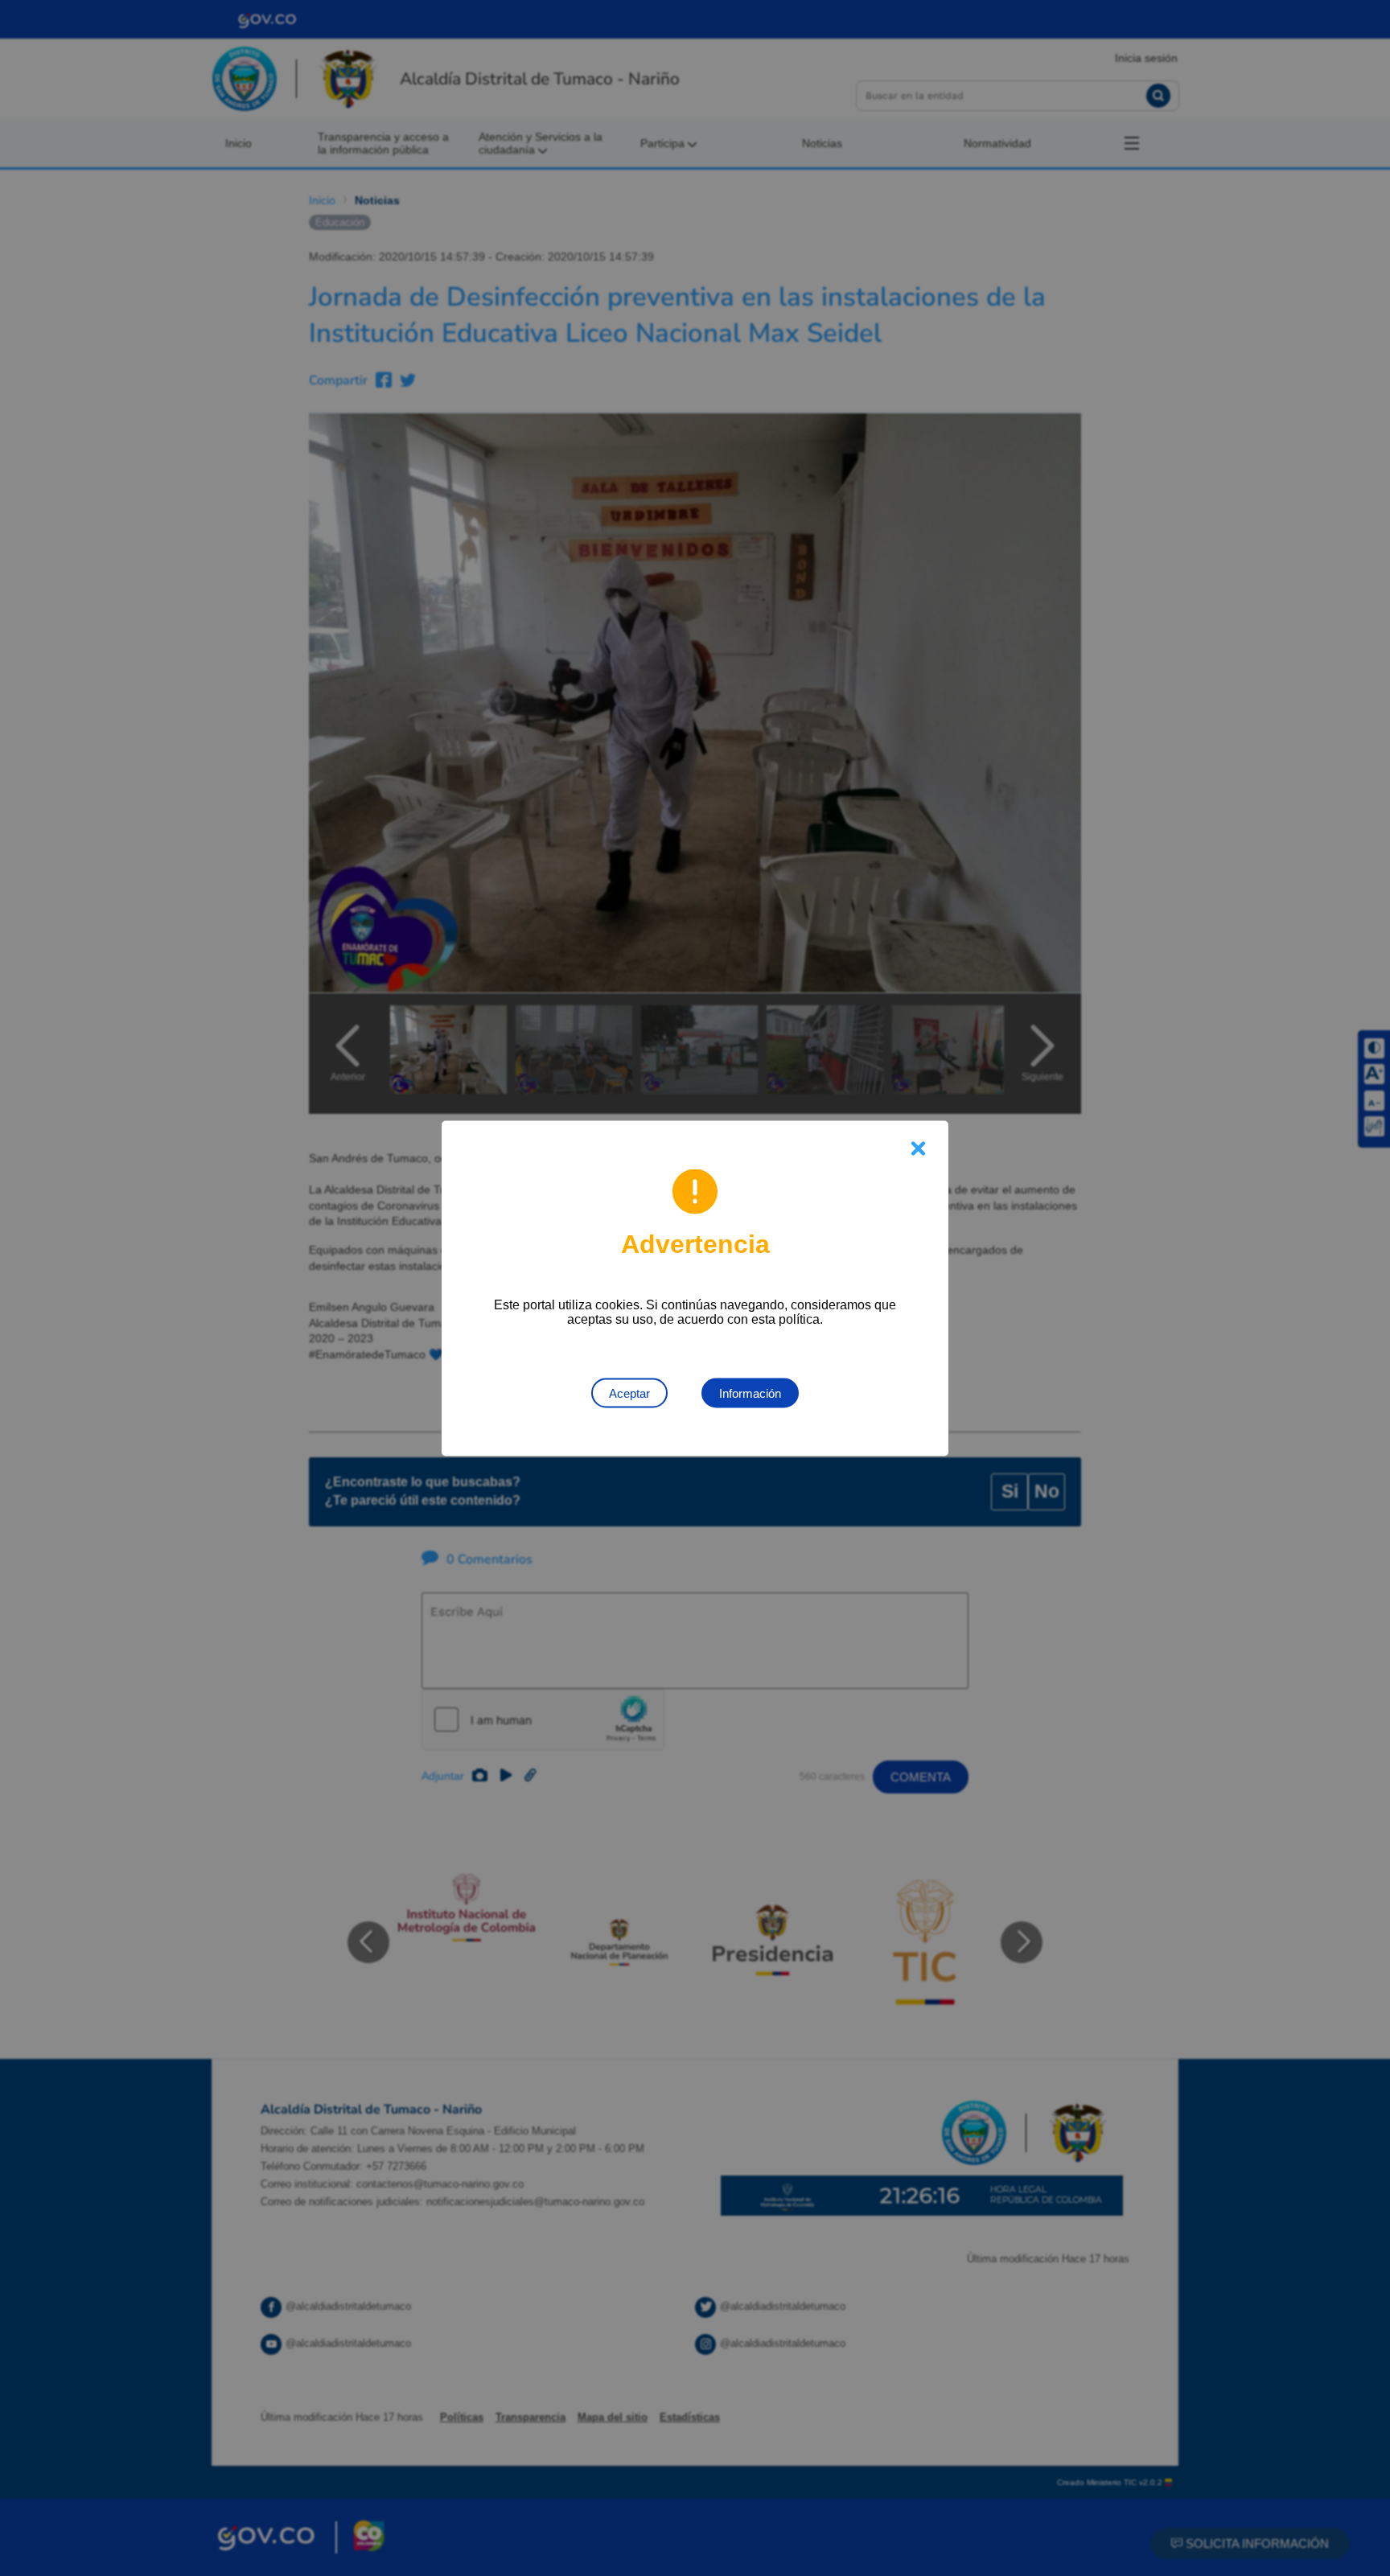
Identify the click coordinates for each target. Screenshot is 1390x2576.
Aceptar (629, 1393)
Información (750, 1393)
